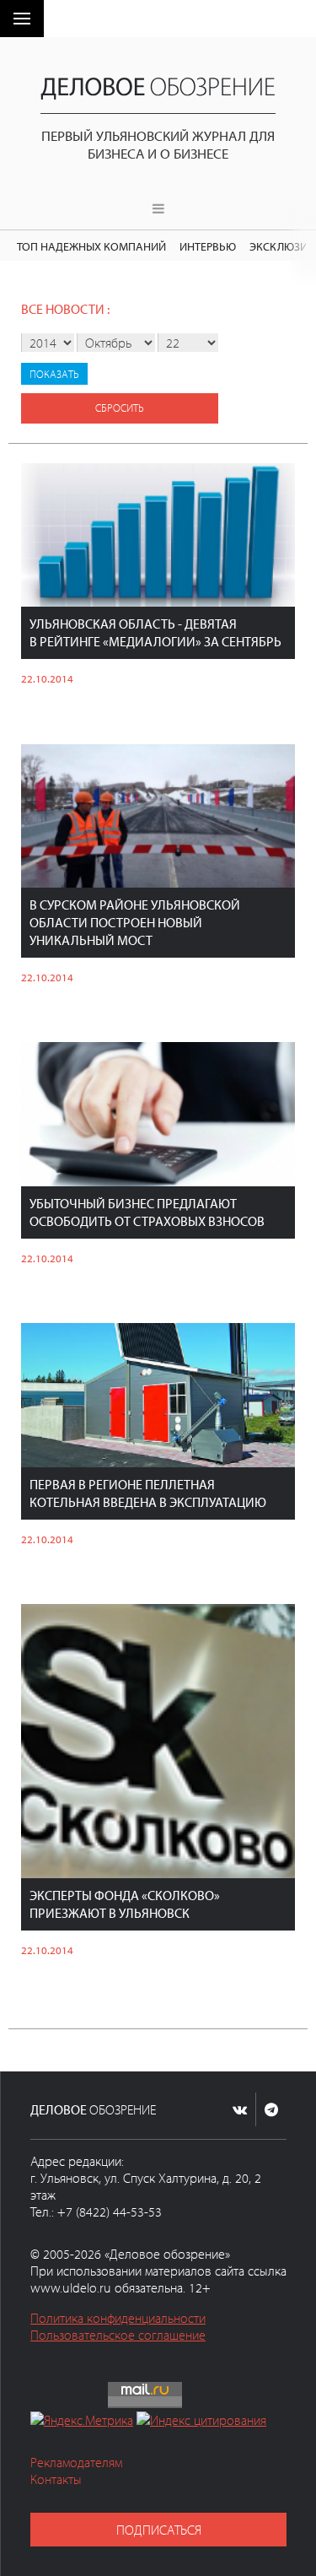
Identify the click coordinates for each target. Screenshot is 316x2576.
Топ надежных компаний (91, 246)
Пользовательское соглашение (118, 2335)
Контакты (56, 2479)
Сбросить (120, 408)
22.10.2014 (47, 678)
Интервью (208, 246)
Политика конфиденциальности (118, 2318)
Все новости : (65, 309)
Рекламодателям (76, 2462)
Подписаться (159, 2530)
